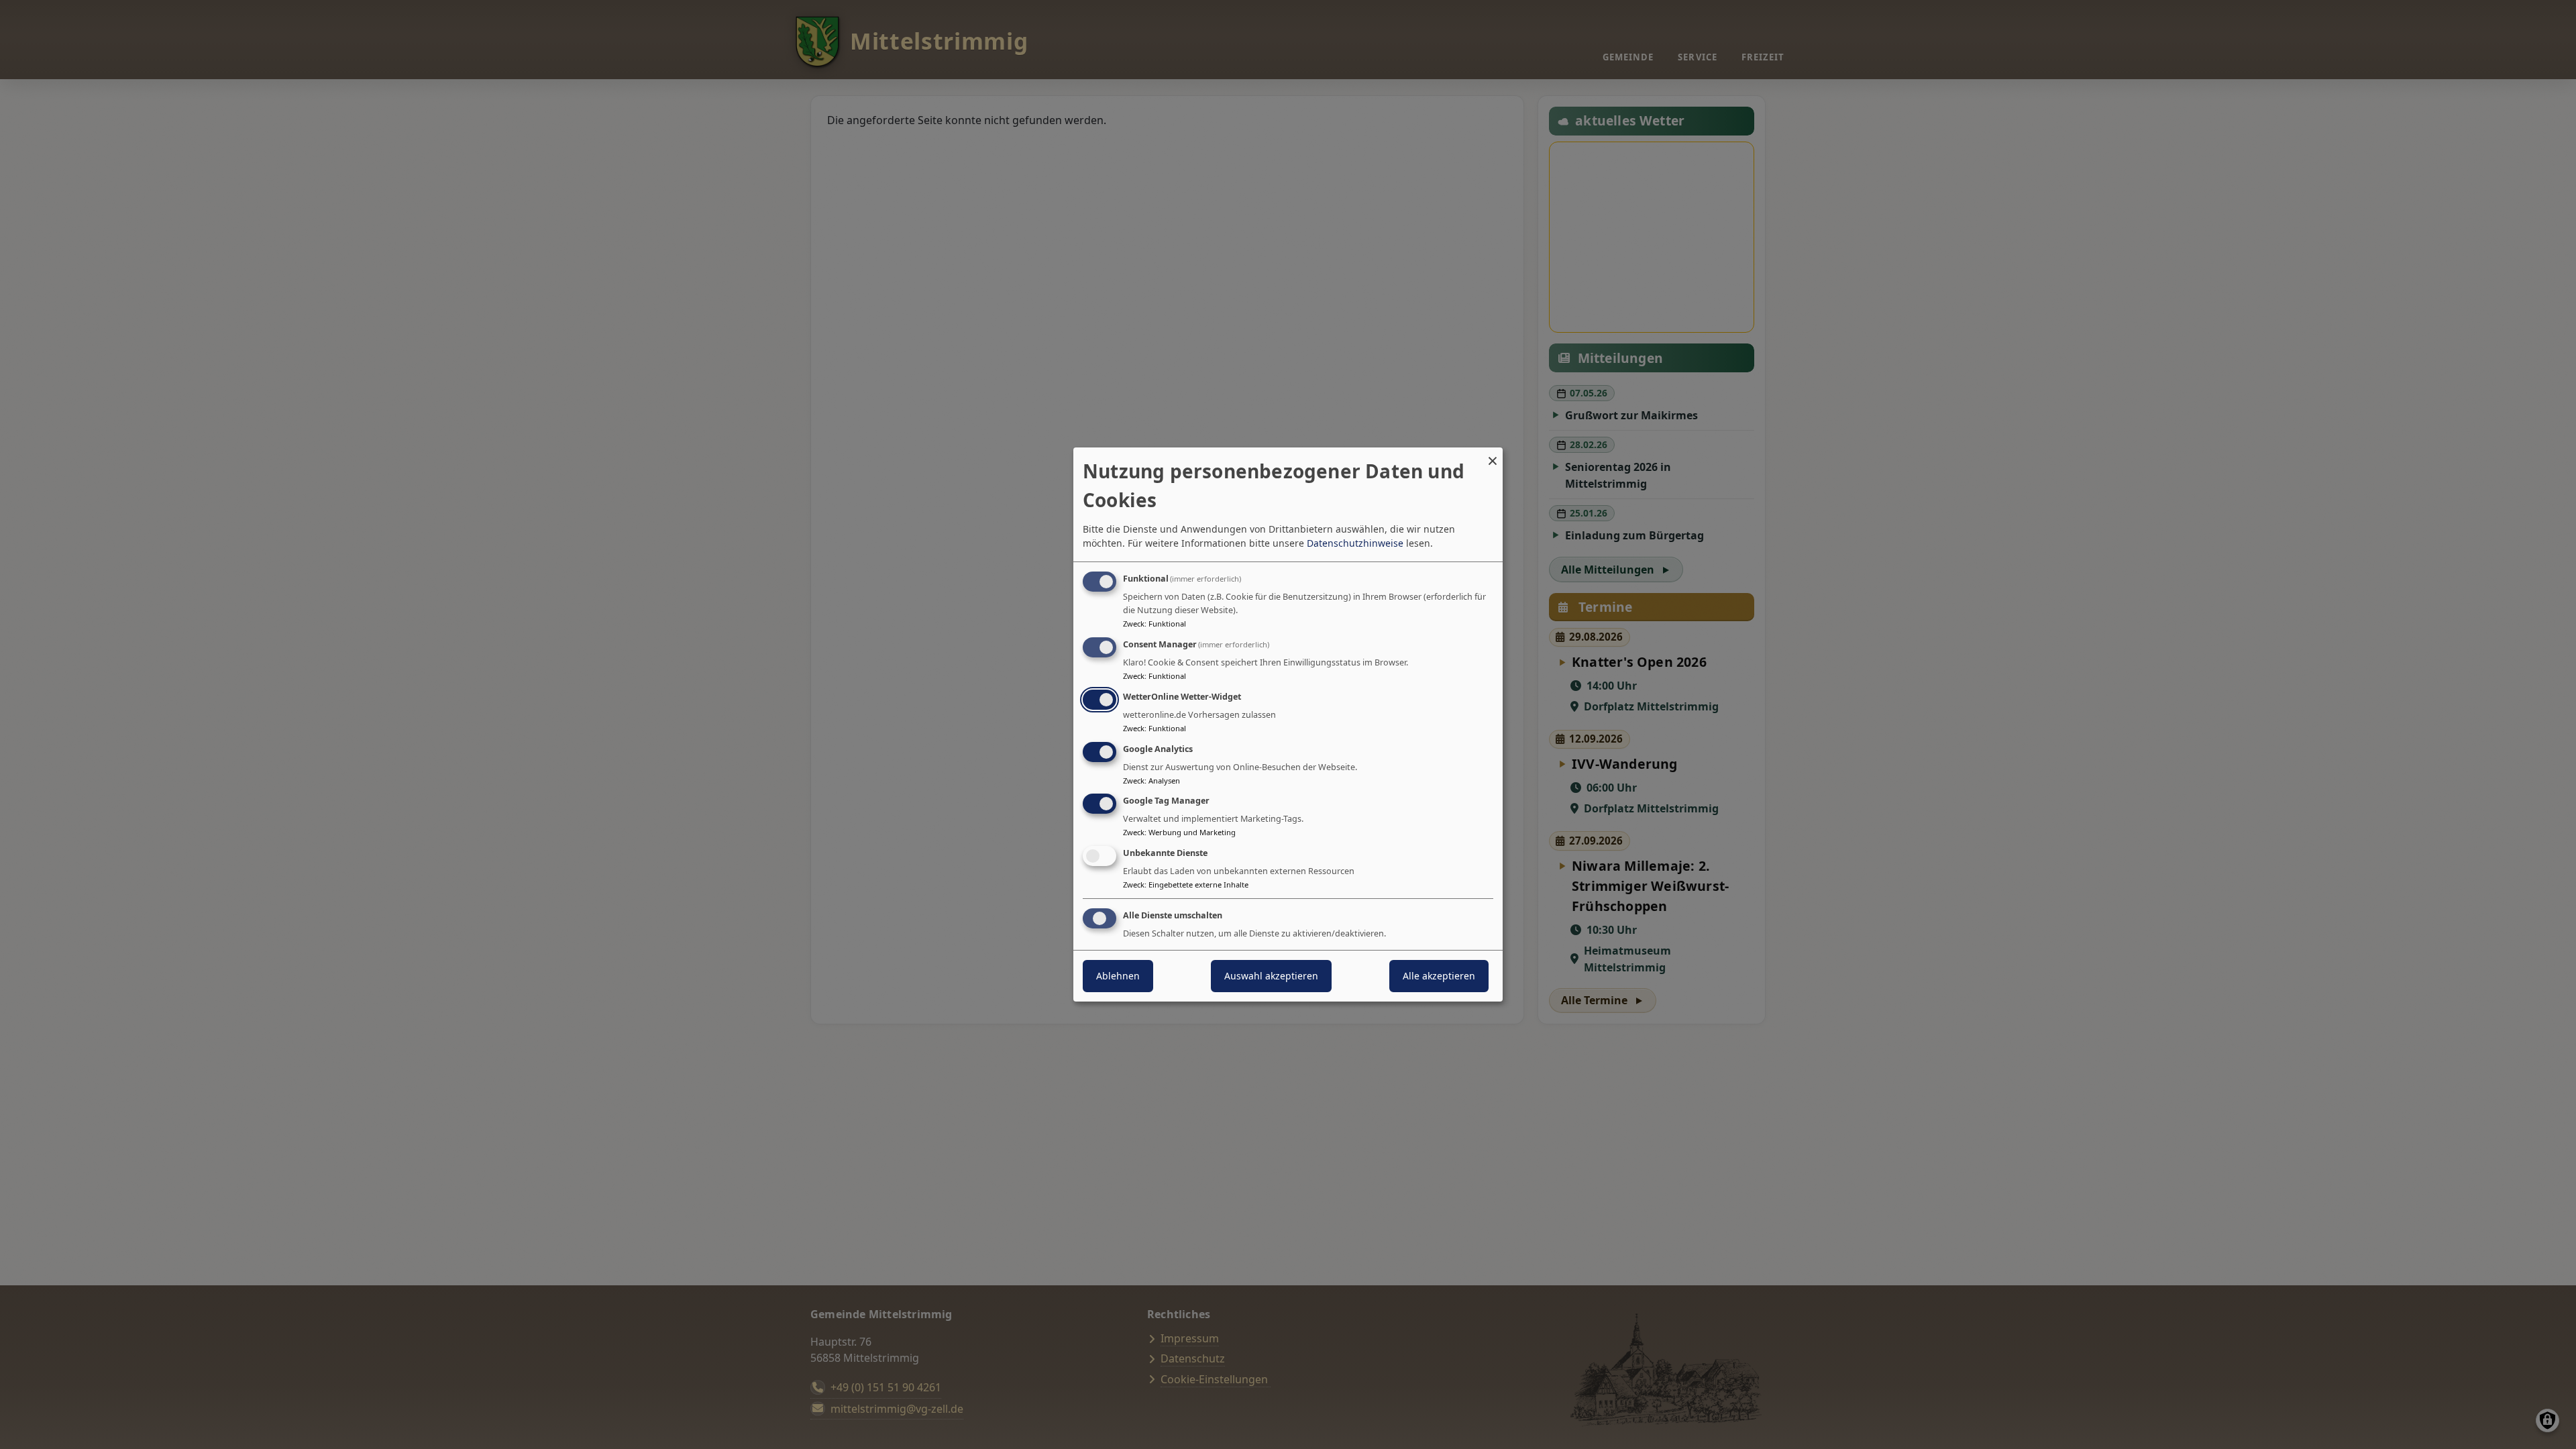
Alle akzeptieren (1439, 976)
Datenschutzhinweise (1355, 543)
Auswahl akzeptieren (1271, 976)
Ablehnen (1118, 976)
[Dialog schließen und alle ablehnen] (1493, 456)
